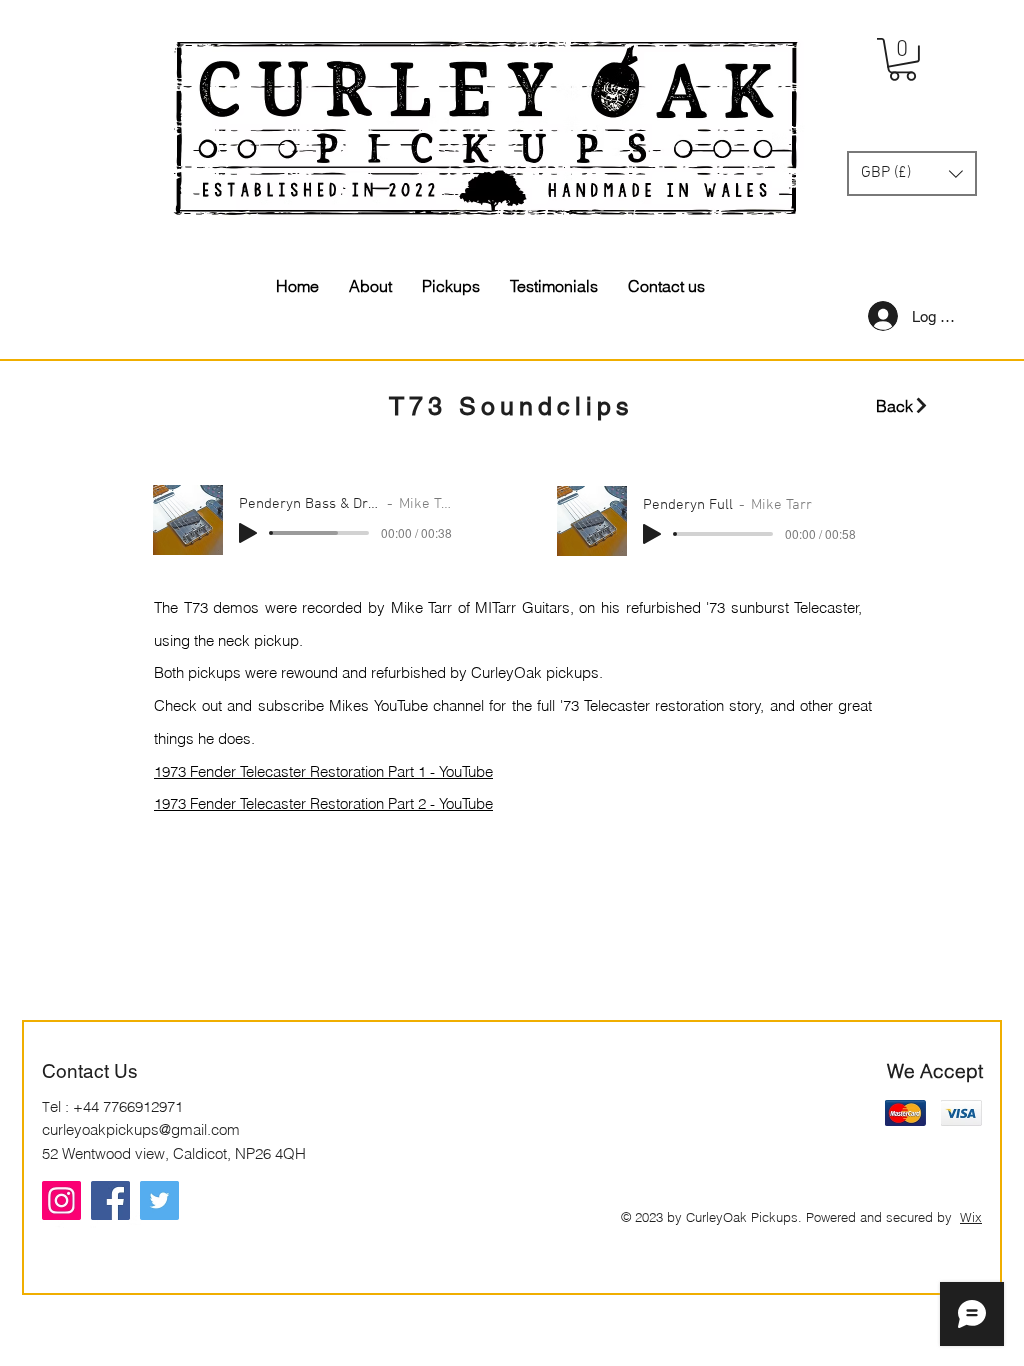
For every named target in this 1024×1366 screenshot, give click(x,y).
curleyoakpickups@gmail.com (141, 1129)
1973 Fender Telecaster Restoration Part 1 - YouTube (323, 771)
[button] (902, 59)
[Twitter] (159, 1200)
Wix (971, 1217)
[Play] (248, 533)
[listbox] (912, 173)
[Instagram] (61, 1200)
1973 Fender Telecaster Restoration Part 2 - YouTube (323, 803)
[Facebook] (110, 1200)
